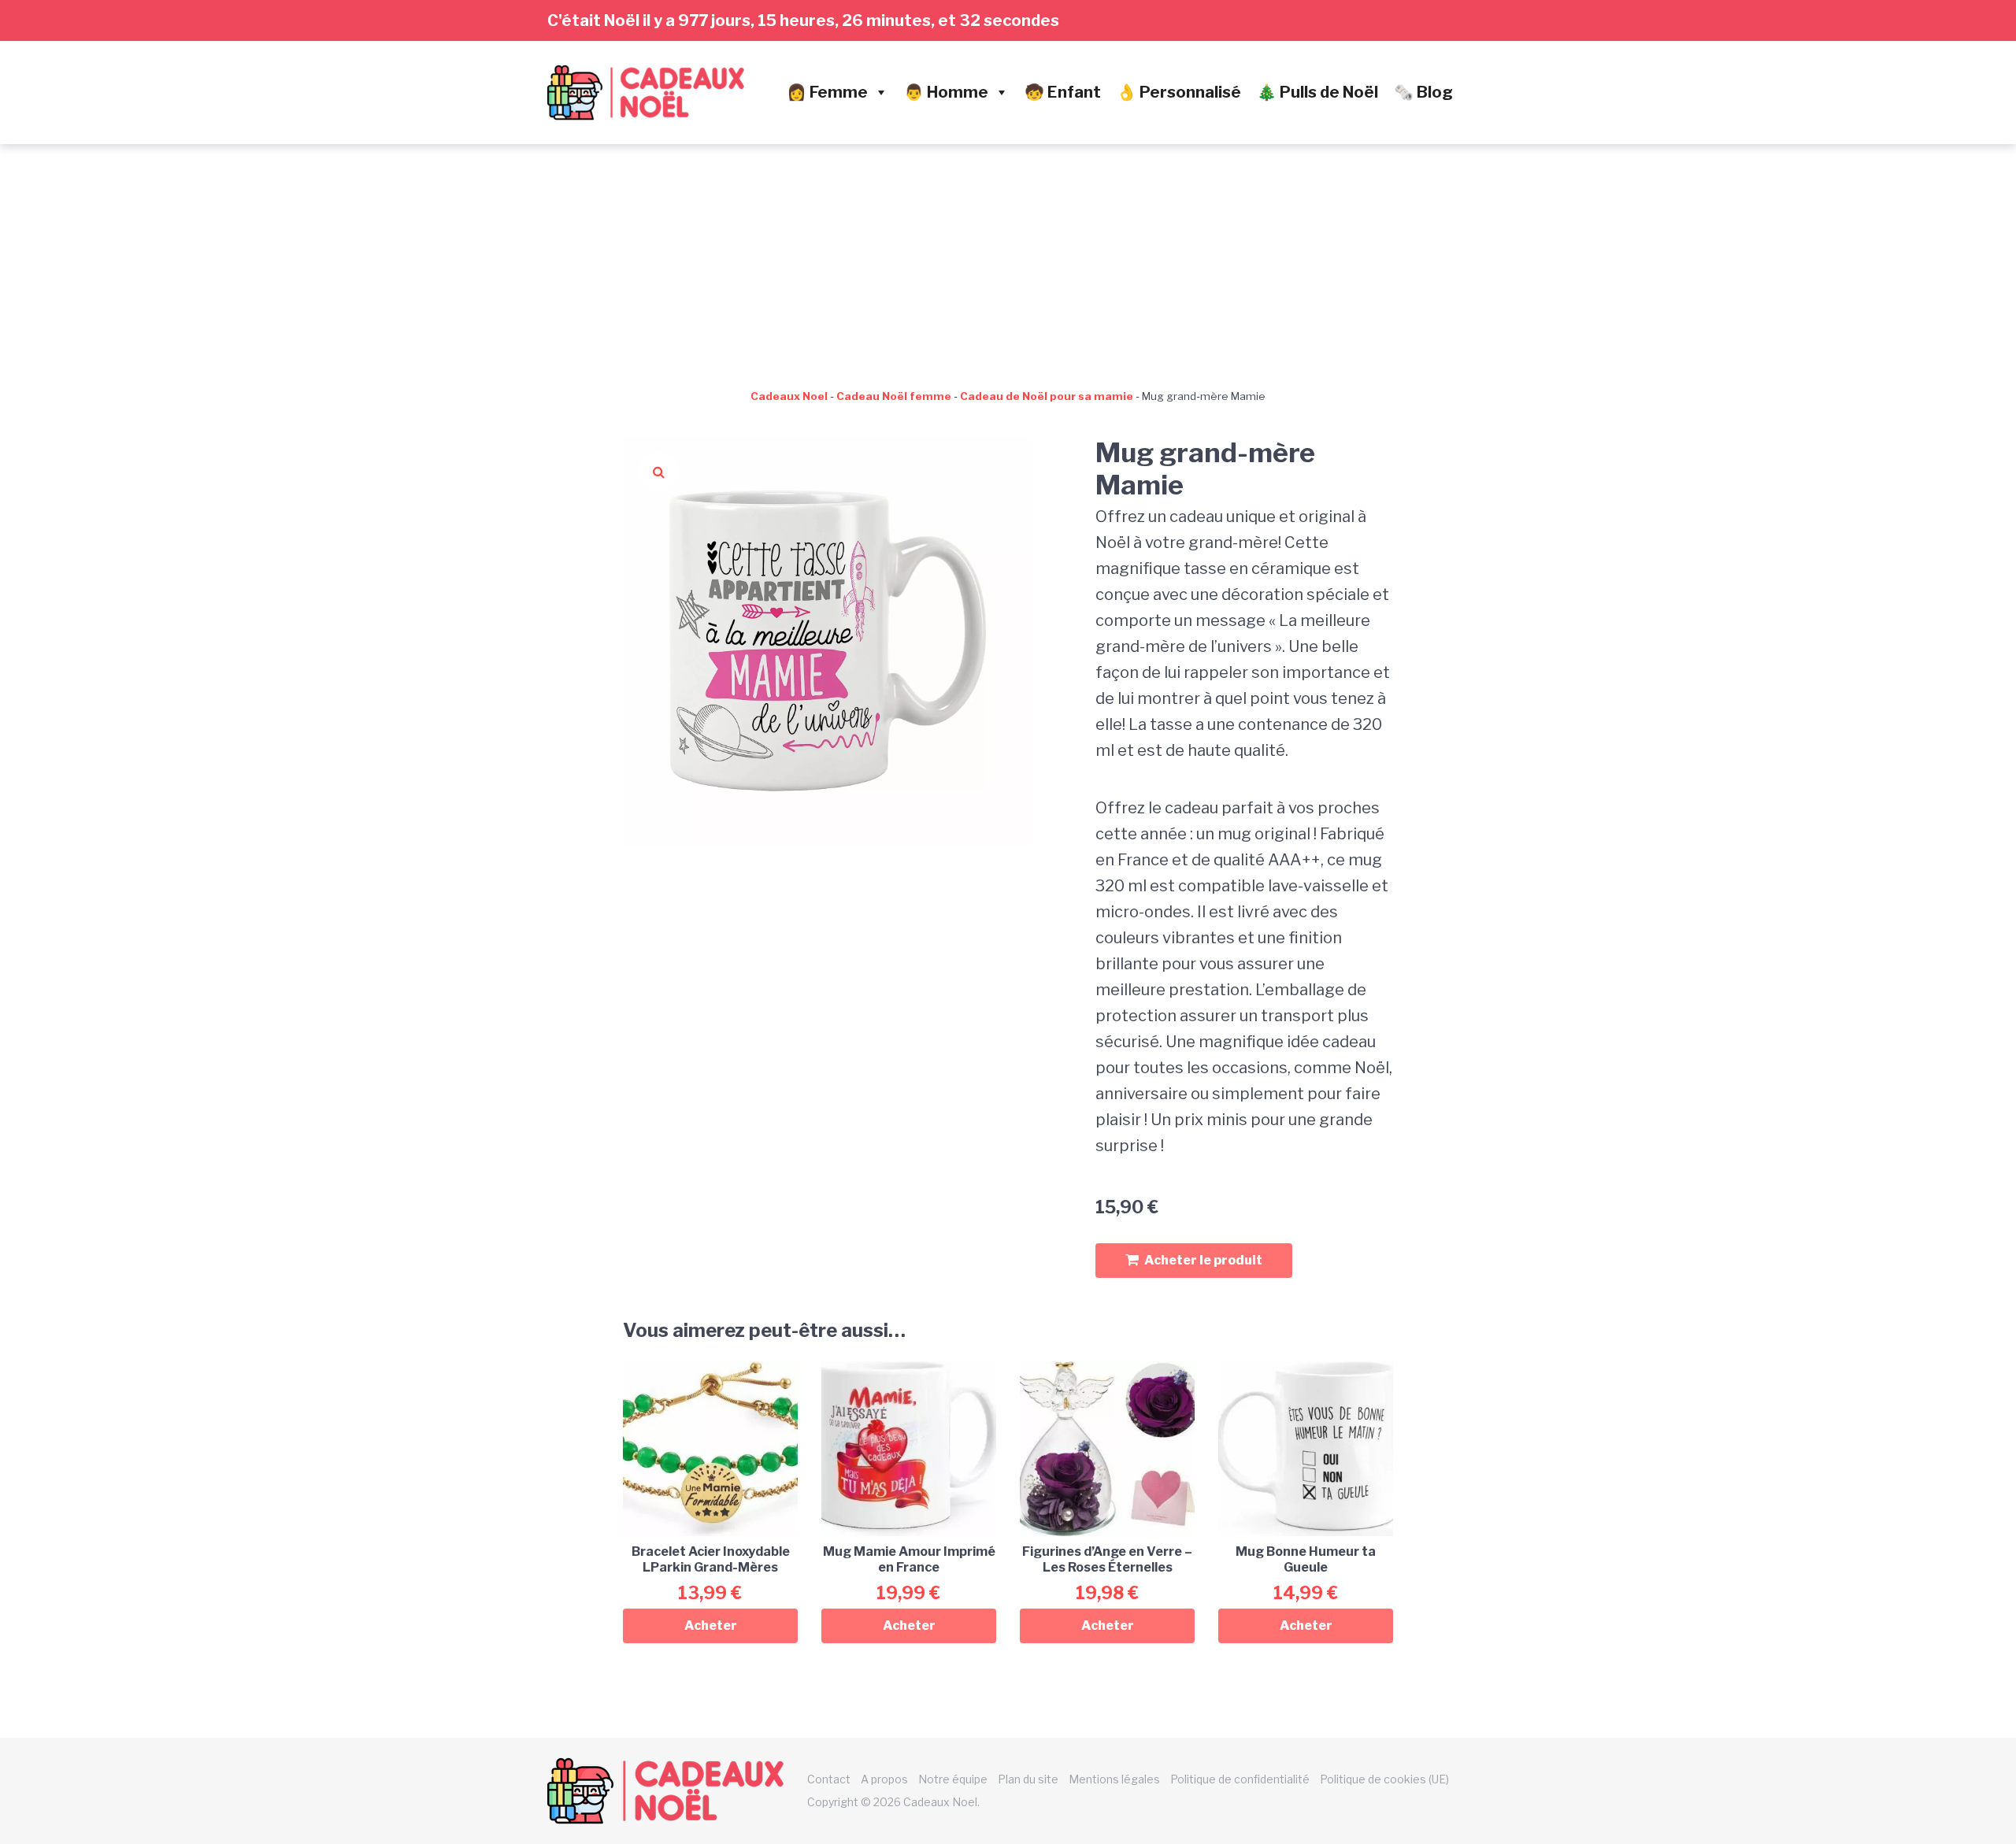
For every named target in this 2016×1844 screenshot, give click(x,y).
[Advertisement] (1008, 262)
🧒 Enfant (1063, 92)
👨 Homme (946, 92)
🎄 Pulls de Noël (1317, 92)
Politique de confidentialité (1240, 1779)
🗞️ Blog (1423, 92)
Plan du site (1028, 1779)
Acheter (711, 1626)
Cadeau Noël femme (894, 396)
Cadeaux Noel (789, 396)
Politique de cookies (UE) (1384, 1779)
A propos (884, 1779)
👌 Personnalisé (1179, 92)
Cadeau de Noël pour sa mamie (1047, 396)
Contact (829, 1779)
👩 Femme (827, 92)
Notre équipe (953, 1779)
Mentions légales (1114, 1779)
